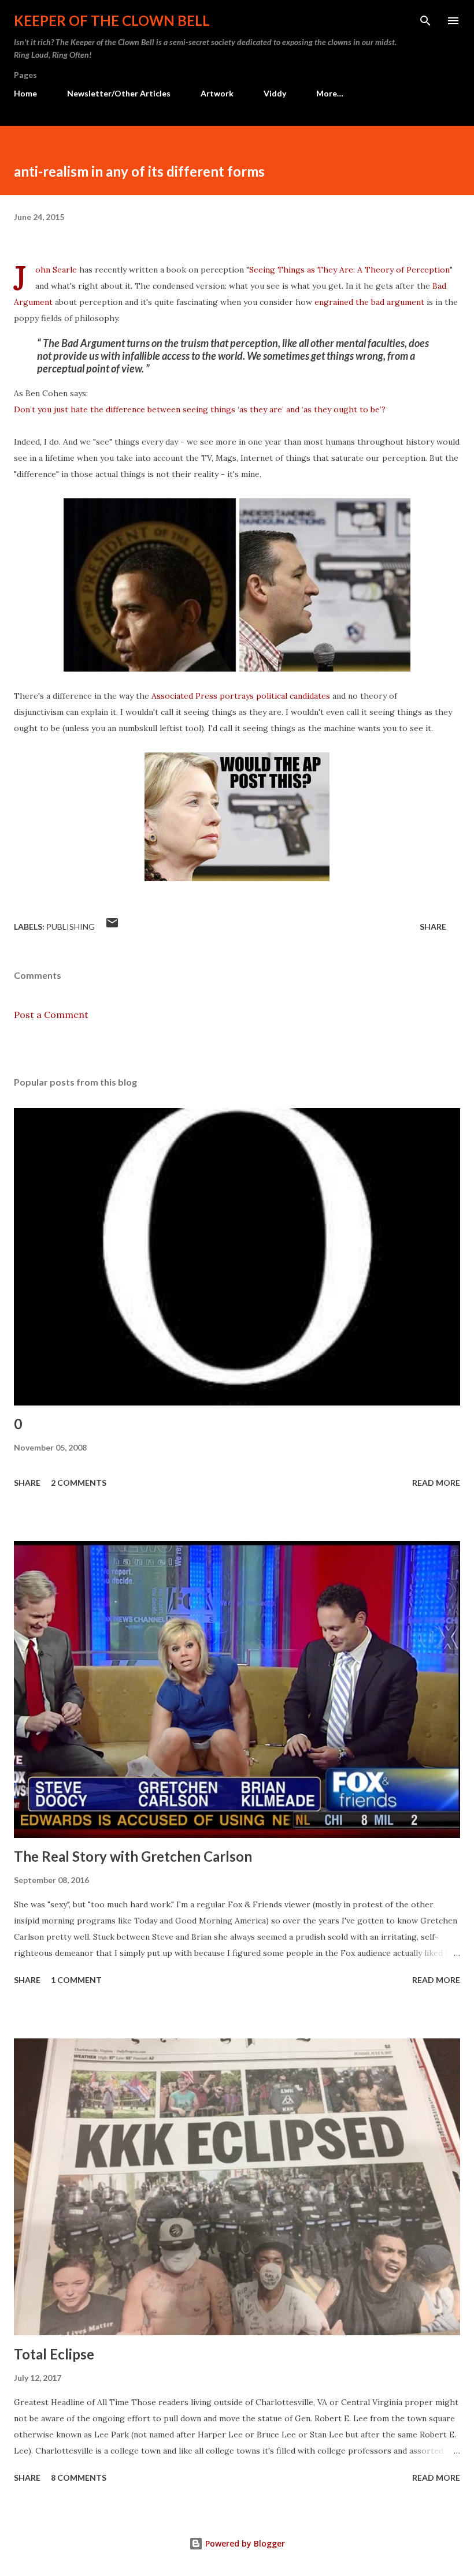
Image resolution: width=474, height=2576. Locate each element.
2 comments (79, 1483)
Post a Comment (51, 1015)
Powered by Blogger (244, 2543)
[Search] (425, 21)
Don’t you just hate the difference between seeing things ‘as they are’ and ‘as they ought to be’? (200, 409)
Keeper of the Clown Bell (112, 20)
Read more (436, 1483)
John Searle (56, 270)
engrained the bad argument (369, 302)
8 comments (79, 2478)
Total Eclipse (54, 2354)
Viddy (275, 93)
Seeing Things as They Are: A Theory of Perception (349, 270)
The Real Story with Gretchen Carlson (133, 1856)
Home (25, 93)
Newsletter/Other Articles (119, 93)
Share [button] (433, 927)
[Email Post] (112, 927)
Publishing (71, 927)
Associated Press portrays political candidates (241, 696)
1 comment (76, 1980)
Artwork (217, 93)
